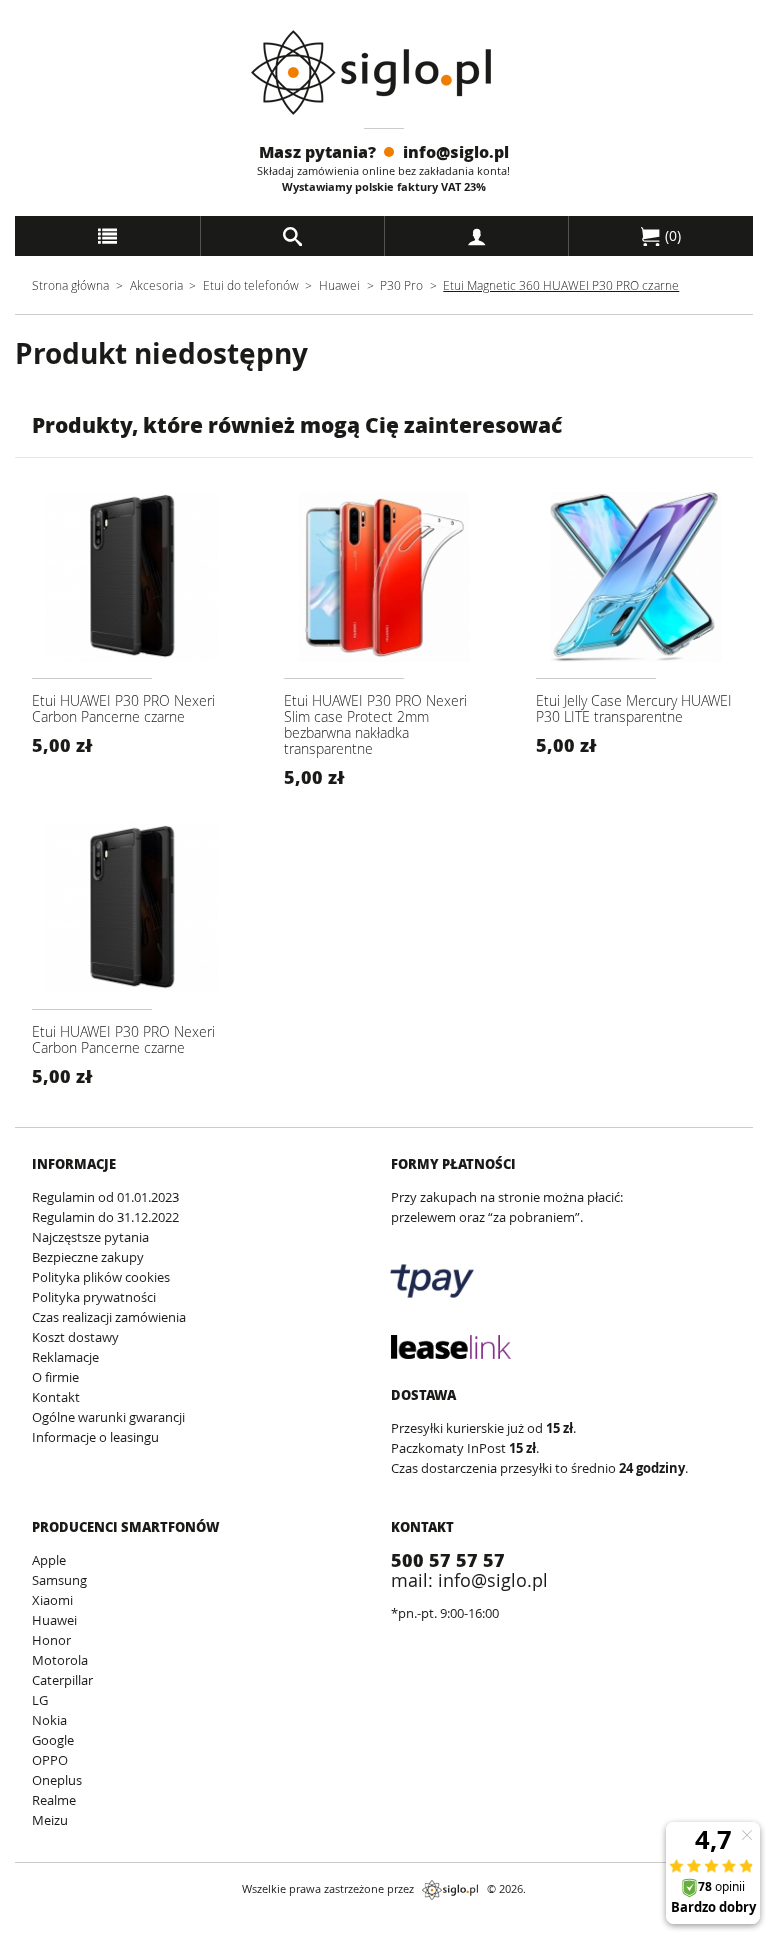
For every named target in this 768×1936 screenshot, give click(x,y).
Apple (49, 1560)
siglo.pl (450, 1890)
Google (53, 1740)
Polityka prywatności (94, 1297)
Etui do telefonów (251, 285)
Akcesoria (156, 285)
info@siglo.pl (456, 151)
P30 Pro (401, 285)
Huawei (339, 285)
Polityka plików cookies (101, 1277)
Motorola (60, 1660)
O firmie (55, 1377)
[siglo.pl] (383, 72)
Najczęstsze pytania (90, 1237)
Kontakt (56, 1397)
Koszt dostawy (75, 1337)
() (671, 235)
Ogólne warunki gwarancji (108, 1417)
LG (40, 1700)
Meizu (50, 1820)
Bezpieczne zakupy (88, 1257)
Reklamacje (65, 1357)
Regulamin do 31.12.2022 (105, 1217)
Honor (51, 1640)
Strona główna (70, 285)
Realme (54, 1800)
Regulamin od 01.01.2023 (105, 1197)
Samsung (59, 1580)
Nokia (49, 1720)
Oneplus (57, 1780)
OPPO (50, 1760)
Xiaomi (52, 1600)
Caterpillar (62, 1680)
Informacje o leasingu (95, 1437)
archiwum (33, 1926)
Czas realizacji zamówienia (109, 1317)
